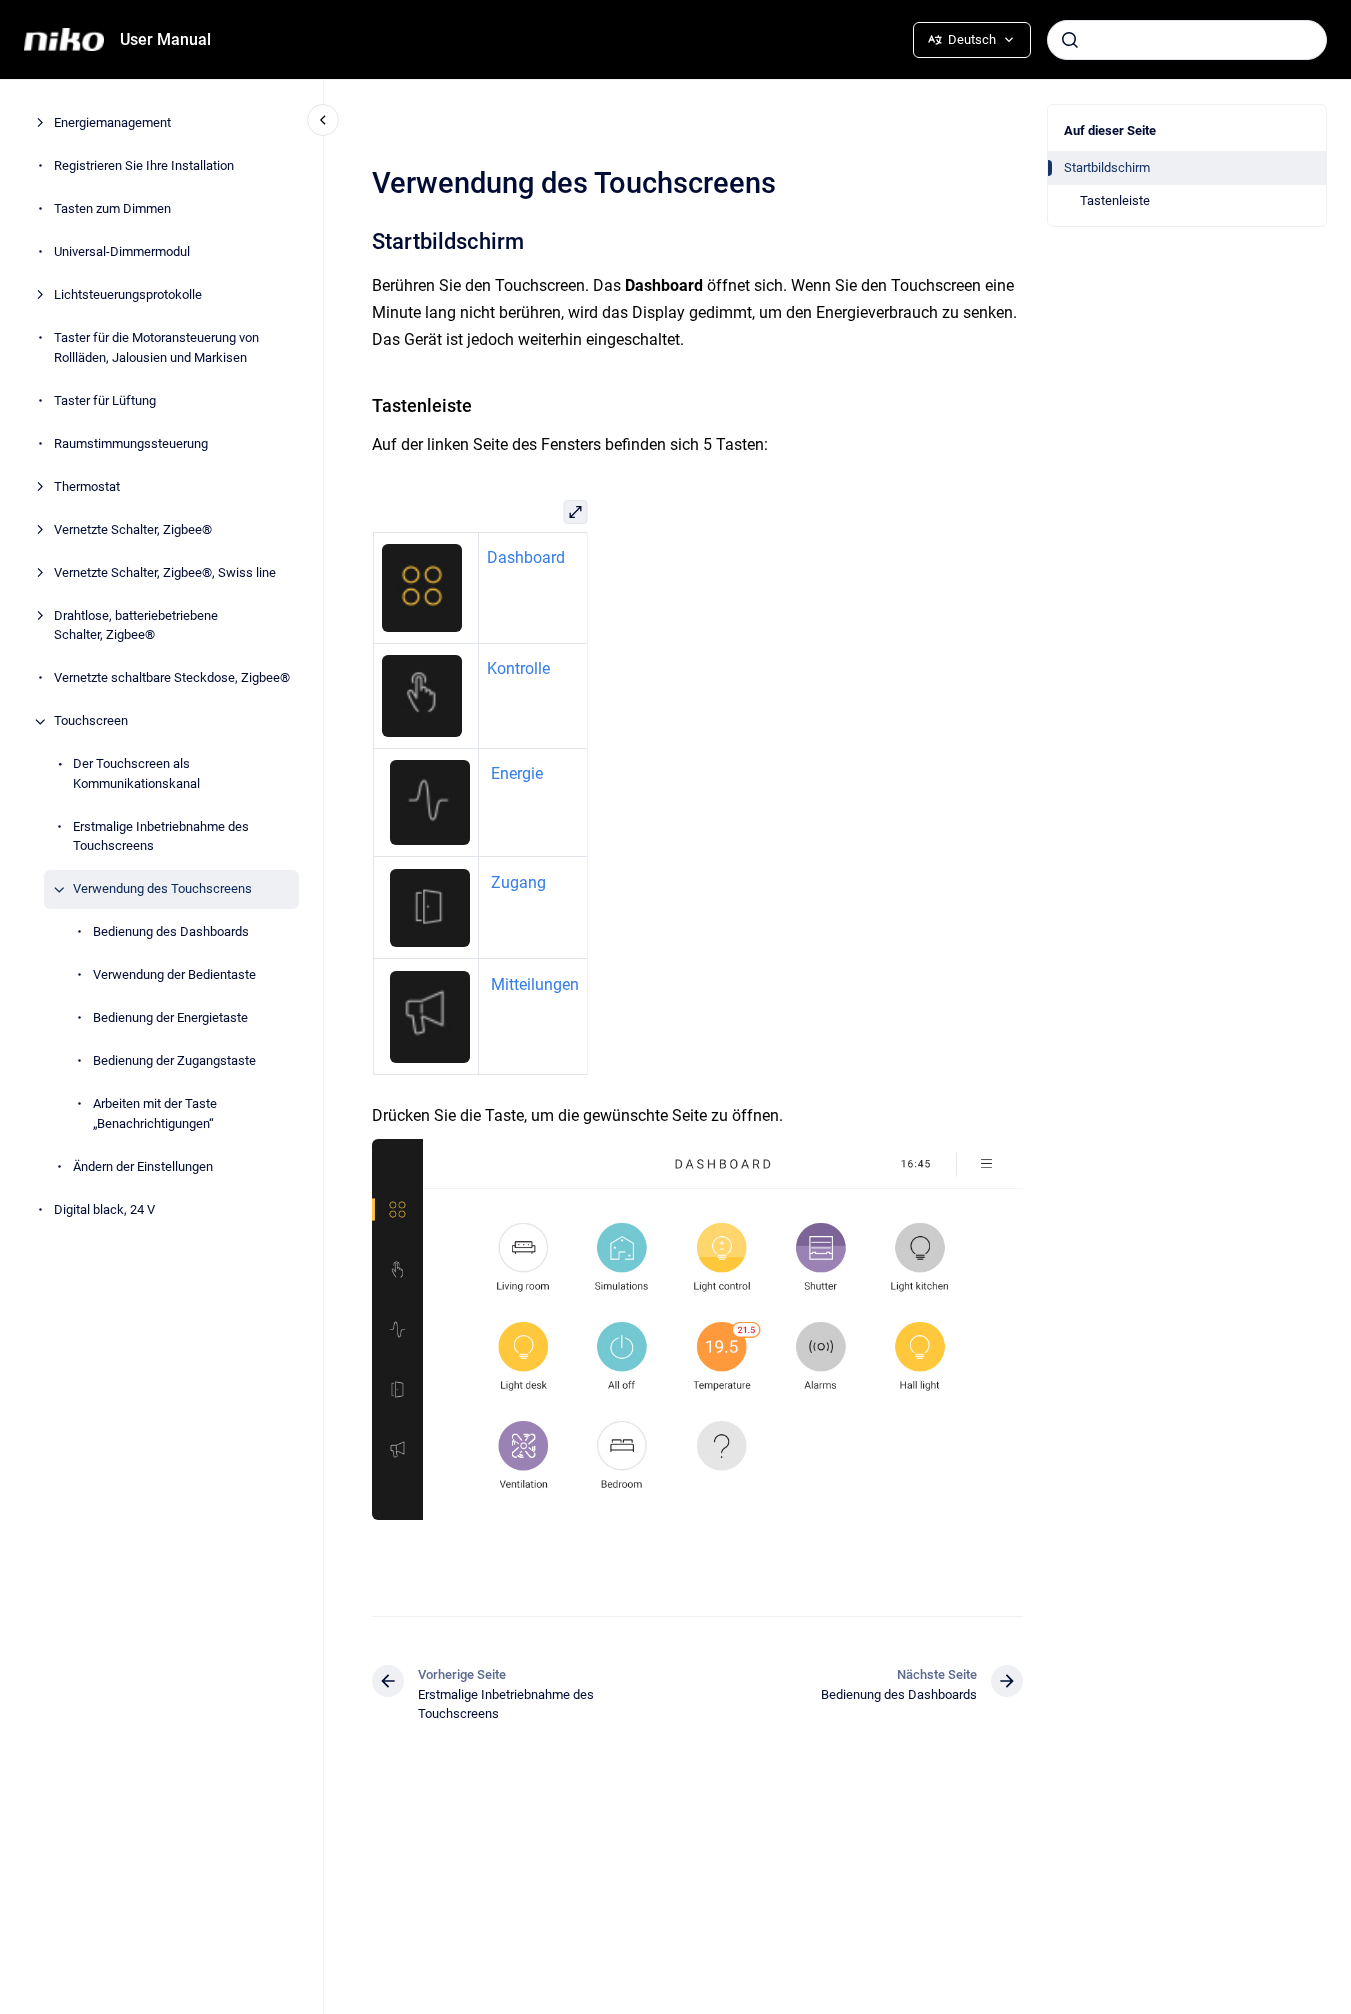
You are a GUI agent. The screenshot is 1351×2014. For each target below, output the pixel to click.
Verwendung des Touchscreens (162, 889)
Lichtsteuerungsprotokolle (128, 295)
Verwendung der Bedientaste (174, 975)
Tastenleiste (1115, 200)
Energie (516, 773)
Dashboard (525, 557)
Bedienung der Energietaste (170, 1018)
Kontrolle (517, 668)
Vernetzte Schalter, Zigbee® (133, 529)
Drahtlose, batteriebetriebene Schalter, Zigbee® (136, 625)
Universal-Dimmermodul (122, 252)
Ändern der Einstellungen (143, 1166)
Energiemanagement (112, 123)
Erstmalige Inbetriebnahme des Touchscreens (161, 836)
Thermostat (87, 486)
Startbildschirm (1107, 167)
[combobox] (1187, 40)
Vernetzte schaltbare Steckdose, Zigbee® (172, 678)
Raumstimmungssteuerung (131, 443)
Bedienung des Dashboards (171, 932)
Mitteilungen (534, 984)
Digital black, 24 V (104, 1209)
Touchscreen (91, 721)
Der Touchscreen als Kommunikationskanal (136, 774)
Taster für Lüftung (105, 400)
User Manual (165, 39)
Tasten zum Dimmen (112, 209)
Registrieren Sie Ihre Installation (144, 166)
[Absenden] (1070, 40)
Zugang (517, 882)
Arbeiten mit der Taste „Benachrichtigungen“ (155, 1114)
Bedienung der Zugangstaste (174, 1061)
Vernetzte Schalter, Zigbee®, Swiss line (165, 572)
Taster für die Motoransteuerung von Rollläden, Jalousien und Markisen (156, 348)
